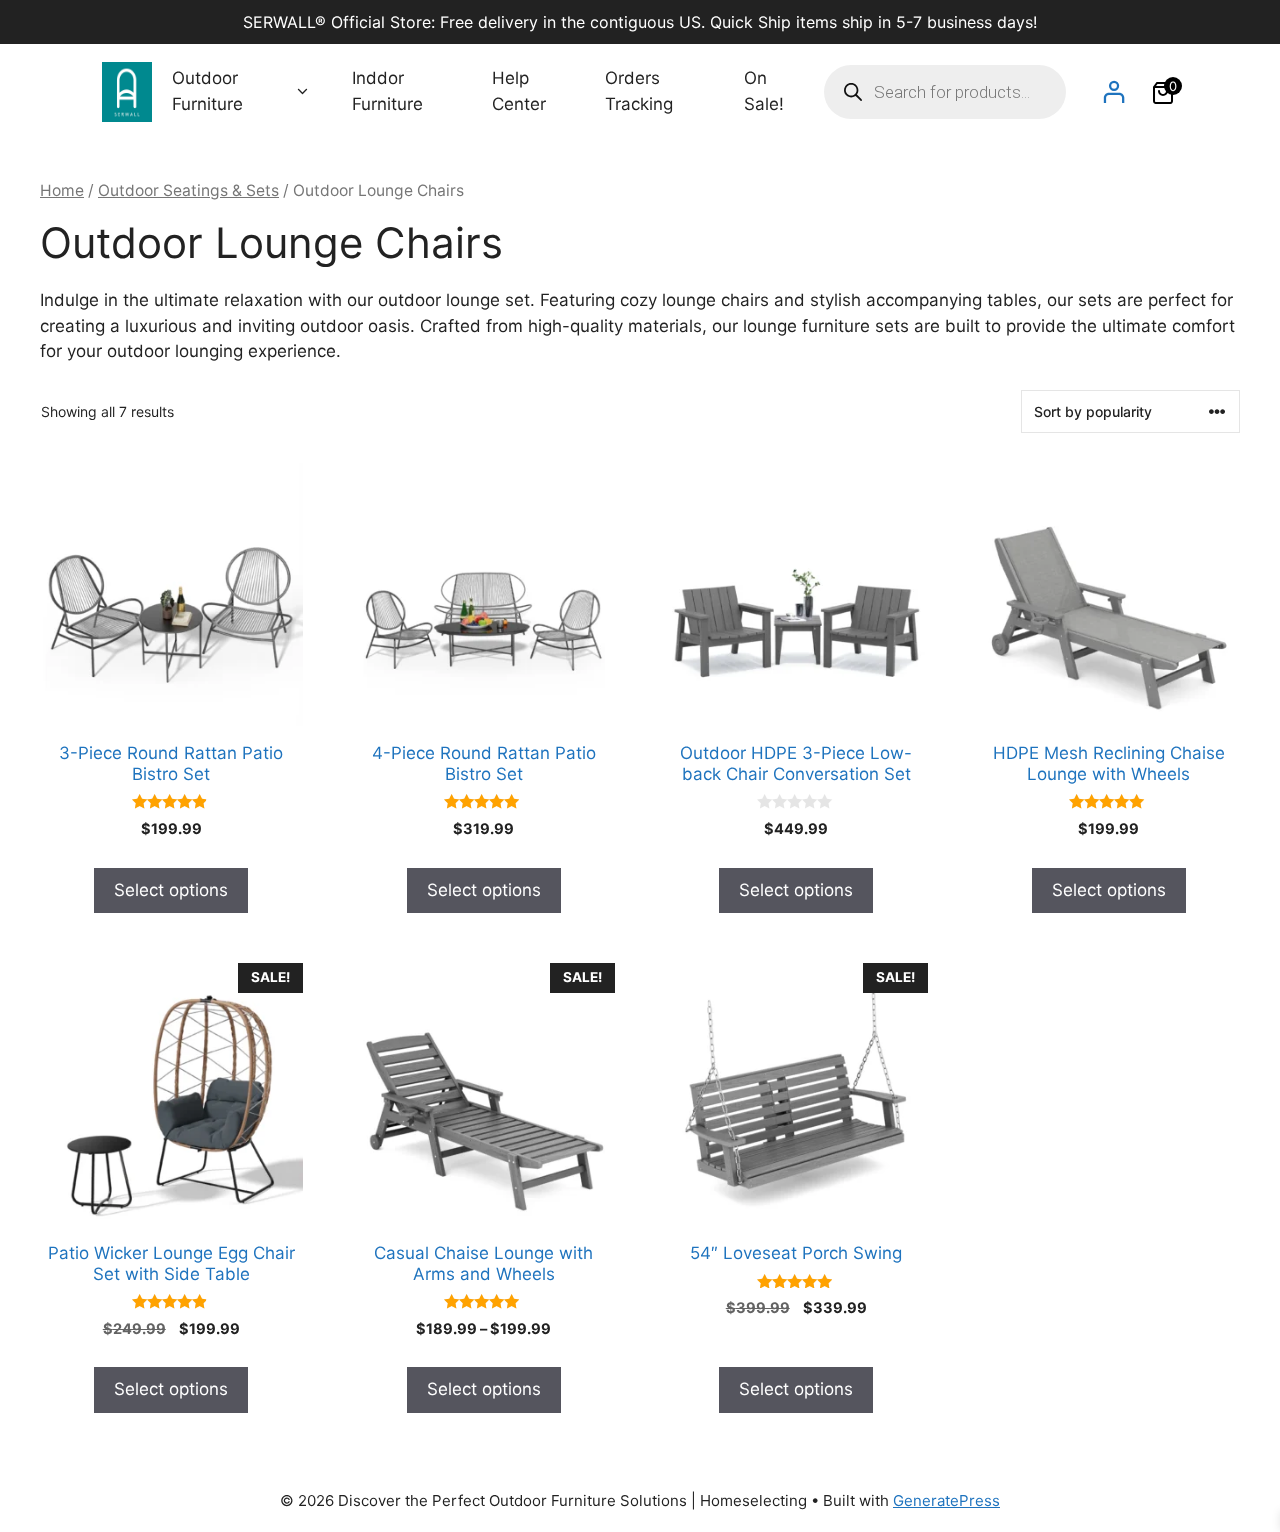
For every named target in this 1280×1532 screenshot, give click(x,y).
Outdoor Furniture (207, 91)
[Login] (1113, 91)
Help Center (519, 91)
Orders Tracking (639, 91)
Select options (171, 890)
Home (62, 190)
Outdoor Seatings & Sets (188, 190)
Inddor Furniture (387, 91)
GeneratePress (946, 1500)
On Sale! (764, 91)
